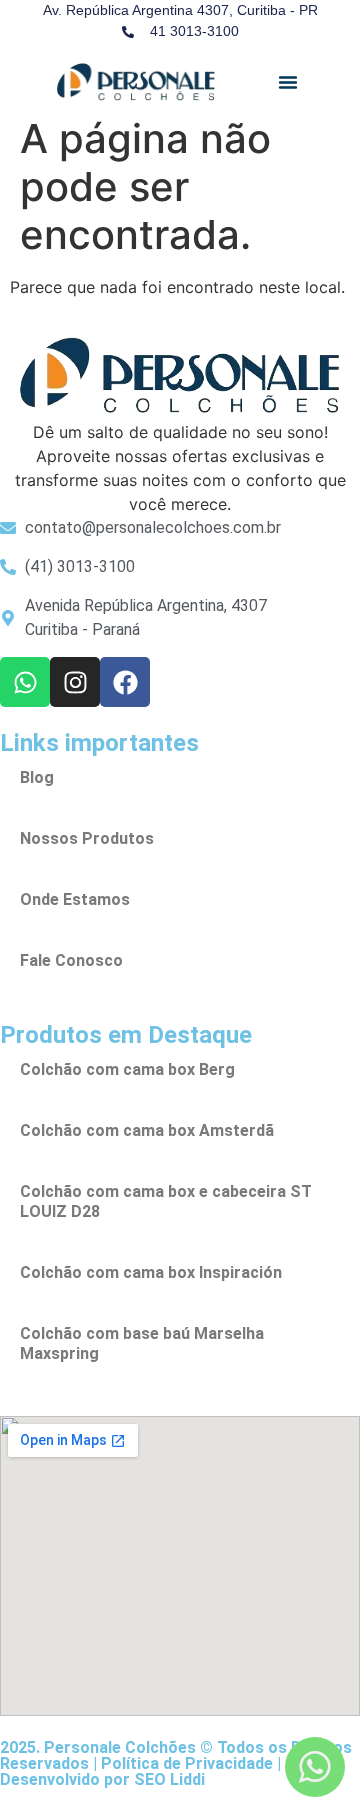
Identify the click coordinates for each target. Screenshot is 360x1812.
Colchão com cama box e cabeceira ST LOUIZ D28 (166, 1201)
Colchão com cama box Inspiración (151, 1272)
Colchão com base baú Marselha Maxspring (142, 1343)
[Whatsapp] (25, 682)
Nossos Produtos (87, 838)
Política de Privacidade (187, 1763)
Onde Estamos (75, 899)
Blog (37, 777)
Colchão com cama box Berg (127, 1069)
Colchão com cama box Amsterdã (147, 1130)
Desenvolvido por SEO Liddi (102, 1779)
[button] (288, 82)
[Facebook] (125, 682)
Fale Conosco (71, 960)
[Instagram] (75, 682)
